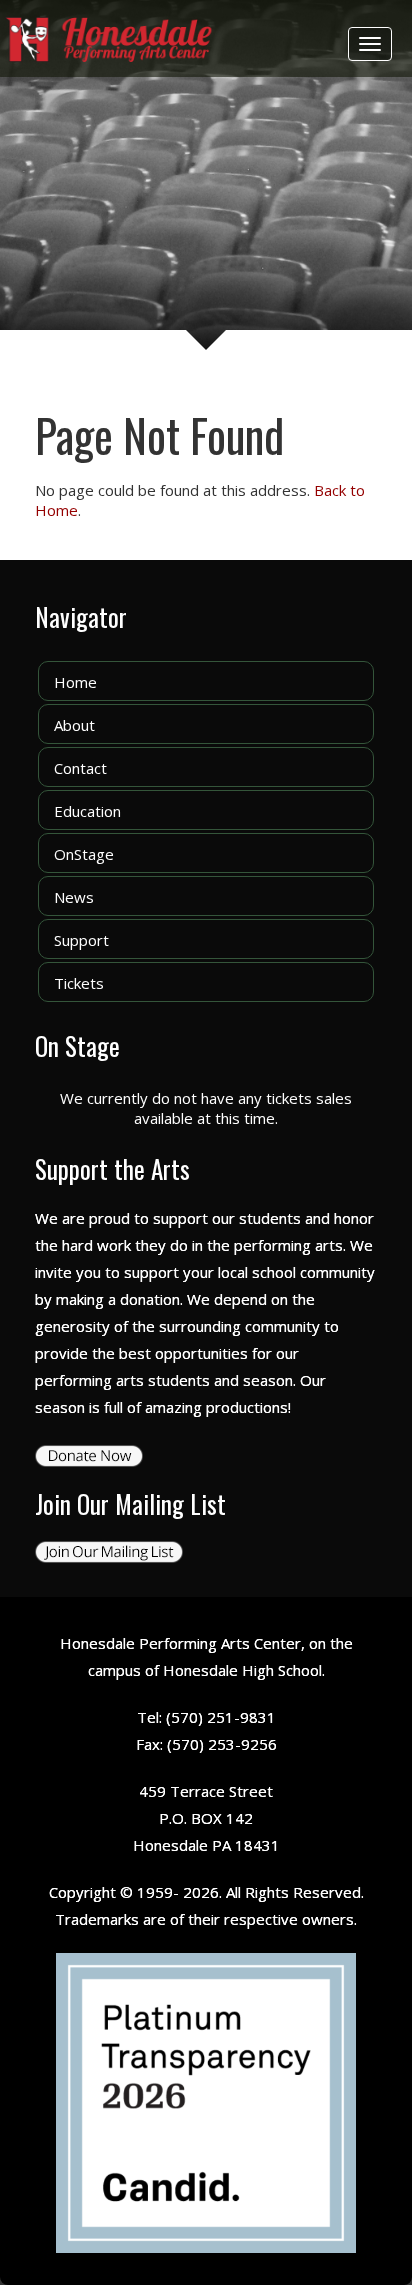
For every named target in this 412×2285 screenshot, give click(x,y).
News (74, 897)
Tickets (79, 983)
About (74, 725)
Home (75, 682)
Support (81, 940)
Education (87, 811)
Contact (80, 768)
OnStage (84, 854)
